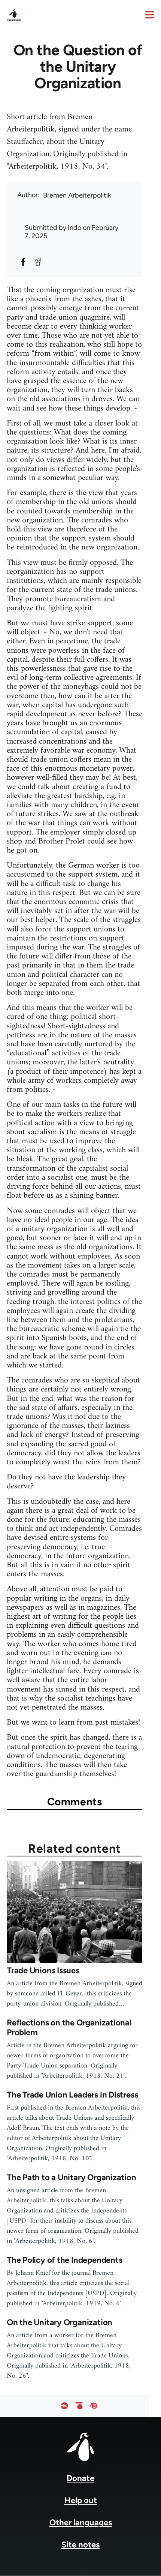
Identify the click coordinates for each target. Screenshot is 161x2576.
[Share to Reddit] (38, 262)
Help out (81, 2500)
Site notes (80, 2545)
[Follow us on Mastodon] (94, 2406)
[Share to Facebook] (23, 262)
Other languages (81, 2522)
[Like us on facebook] (64, 2406)
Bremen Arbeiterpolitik (77, 195)
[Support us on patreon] (79, 2406)
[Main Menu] (150, 15)
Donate (80, 2478)
